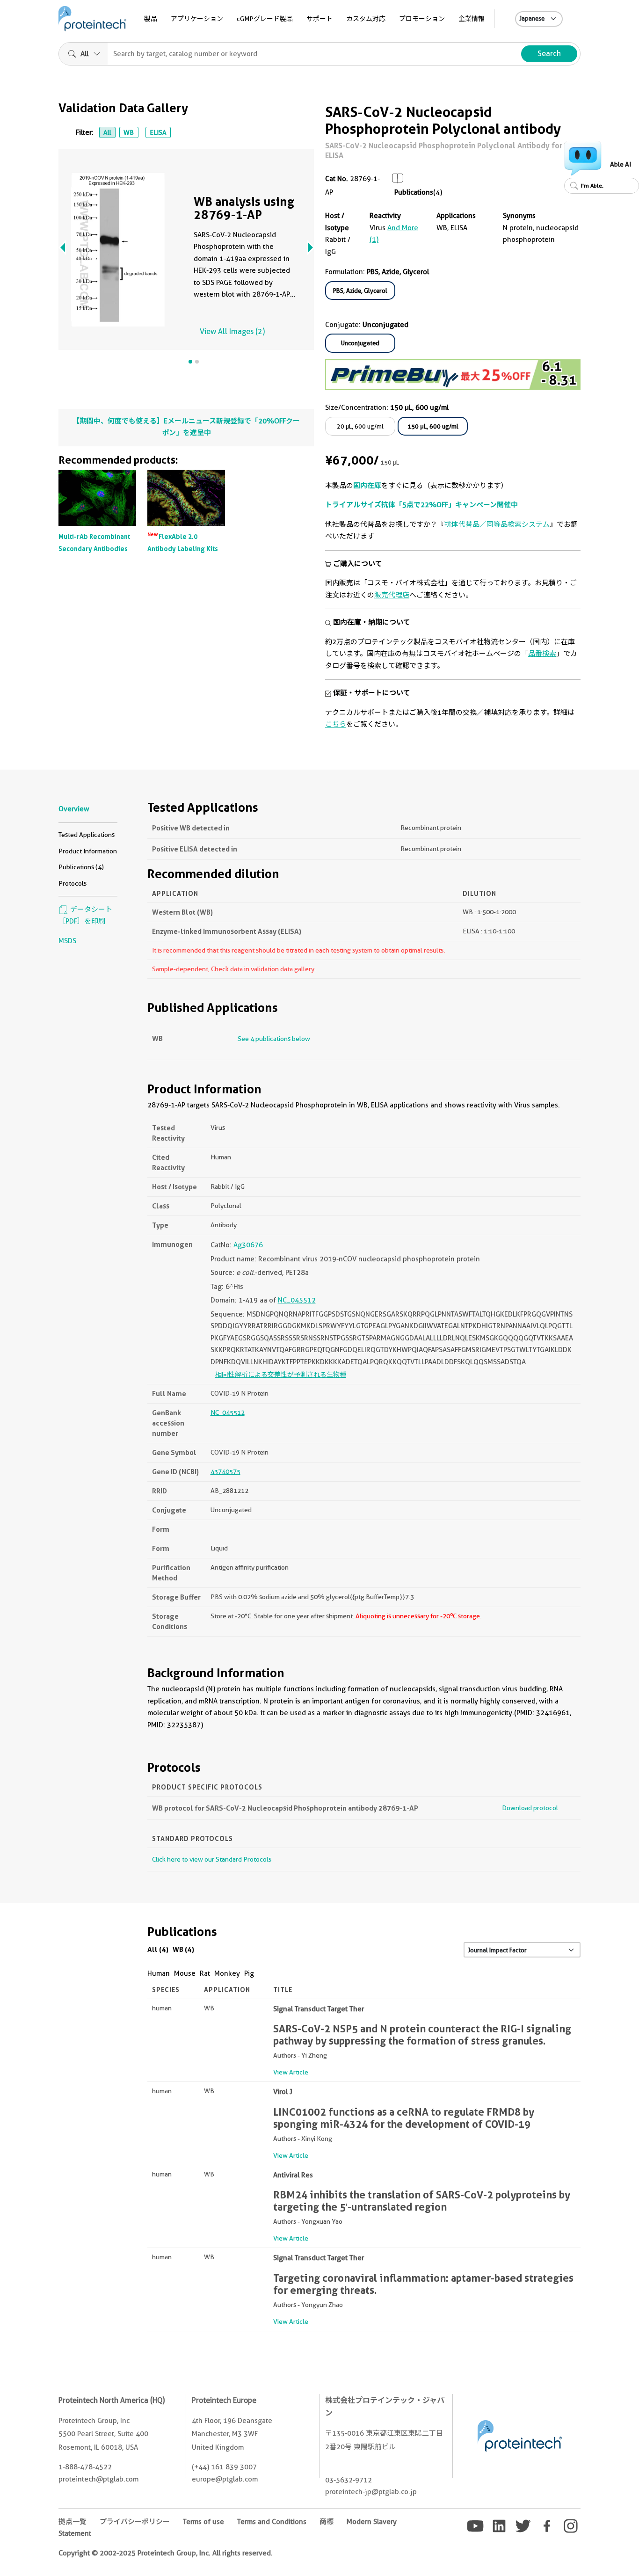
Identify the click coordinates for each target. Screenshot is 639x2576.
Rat (205, 1973)
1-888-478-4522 (85, 2467)
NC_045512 (297, 1300)
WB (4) (183, 1949)
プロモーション (422, 19)
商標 (327, 2522)
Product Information (88, 851)
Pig (249, 1973)
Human (159, 1973)
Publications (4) (81, 867)
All (107, 132)
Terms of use (203, 2522)
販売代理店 (392, 595)
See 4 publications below (274, 1039)
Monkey (227, 1973)
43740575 (225, 1471)
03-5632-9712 (349, 2480)
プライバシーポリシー (135, 2522)
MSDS (67, 941)
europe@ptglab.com (225, 2479)
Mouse (185, 1973)
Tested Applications (87, 835)
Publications (414, 192)
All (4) (158, 1949)
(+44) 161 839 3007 (224, 2467)
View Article (291, 2072)
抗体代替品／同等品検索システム (497, 524)
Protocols (73, 883)
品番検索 (542, 654)
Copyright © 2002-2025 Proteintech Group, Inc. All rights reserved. (166, 2553)
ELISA (158, 132)
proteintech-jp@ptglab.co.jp (371, 2492)
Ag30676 (248, 1245)
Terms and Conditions (272, 2522)
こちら (336, 724)
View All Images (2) (232, 331)
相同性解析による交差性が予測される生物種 (281, 1375)
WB (129, 132)
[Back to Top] (614, 2551)
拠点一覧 (73, 2522)
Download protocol (530, 1808)
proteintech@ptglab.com (98, 2479)
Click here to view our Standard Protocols (212, 1859)
